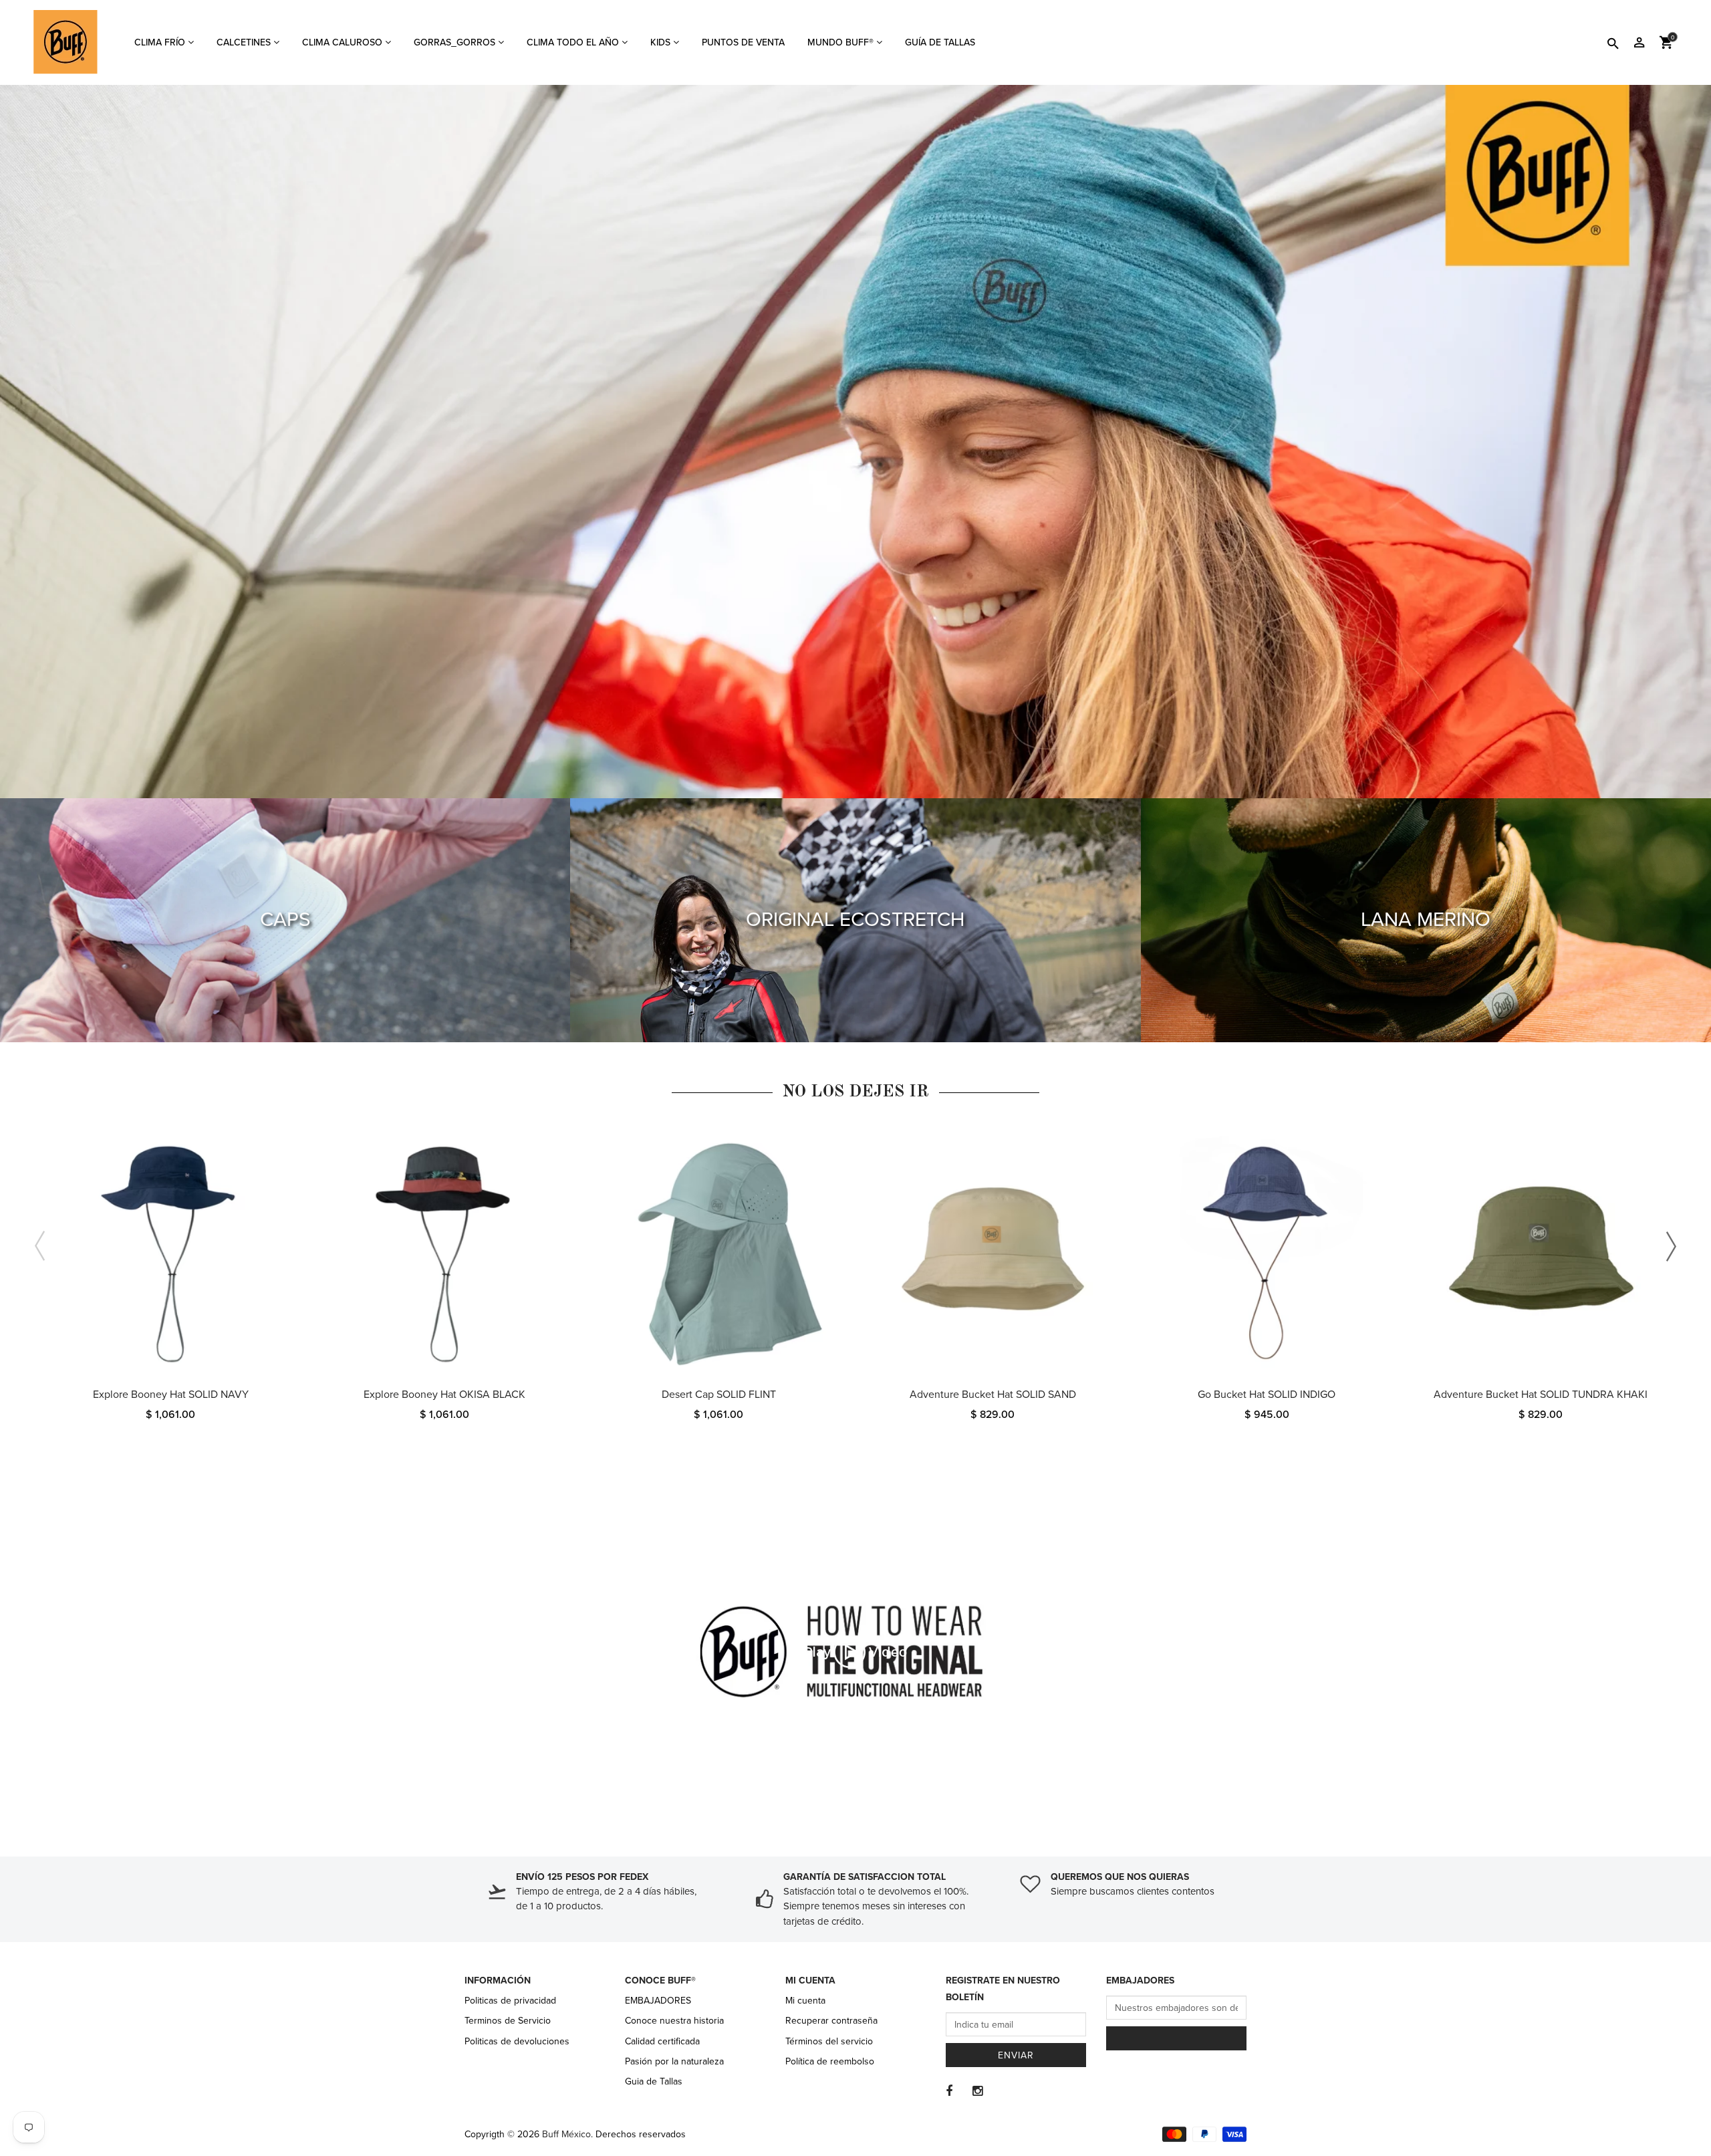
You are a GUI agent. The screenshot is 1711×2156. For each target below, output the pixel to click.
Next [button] (1671, 1246)
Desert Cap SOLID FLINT (719, 1395)
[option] (170, 1289)
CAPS (285, 920)
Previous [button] (40, 1246)
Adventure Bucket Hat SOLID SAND (993, 1395)
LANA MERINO (1426, 920)
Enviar (1016, 2055)
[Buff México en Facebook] (949, 2091)
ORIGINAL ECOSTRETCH (855, 920)
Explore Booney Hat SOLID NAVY (171, 1395)
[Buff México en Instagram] (977, 2091)
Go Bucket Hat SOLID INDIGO (1267, 1395)
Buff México (566, 2134)
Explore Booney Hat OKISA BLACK (444, 1395)
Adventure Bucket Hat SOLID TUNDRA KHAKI (1541, 1395)
